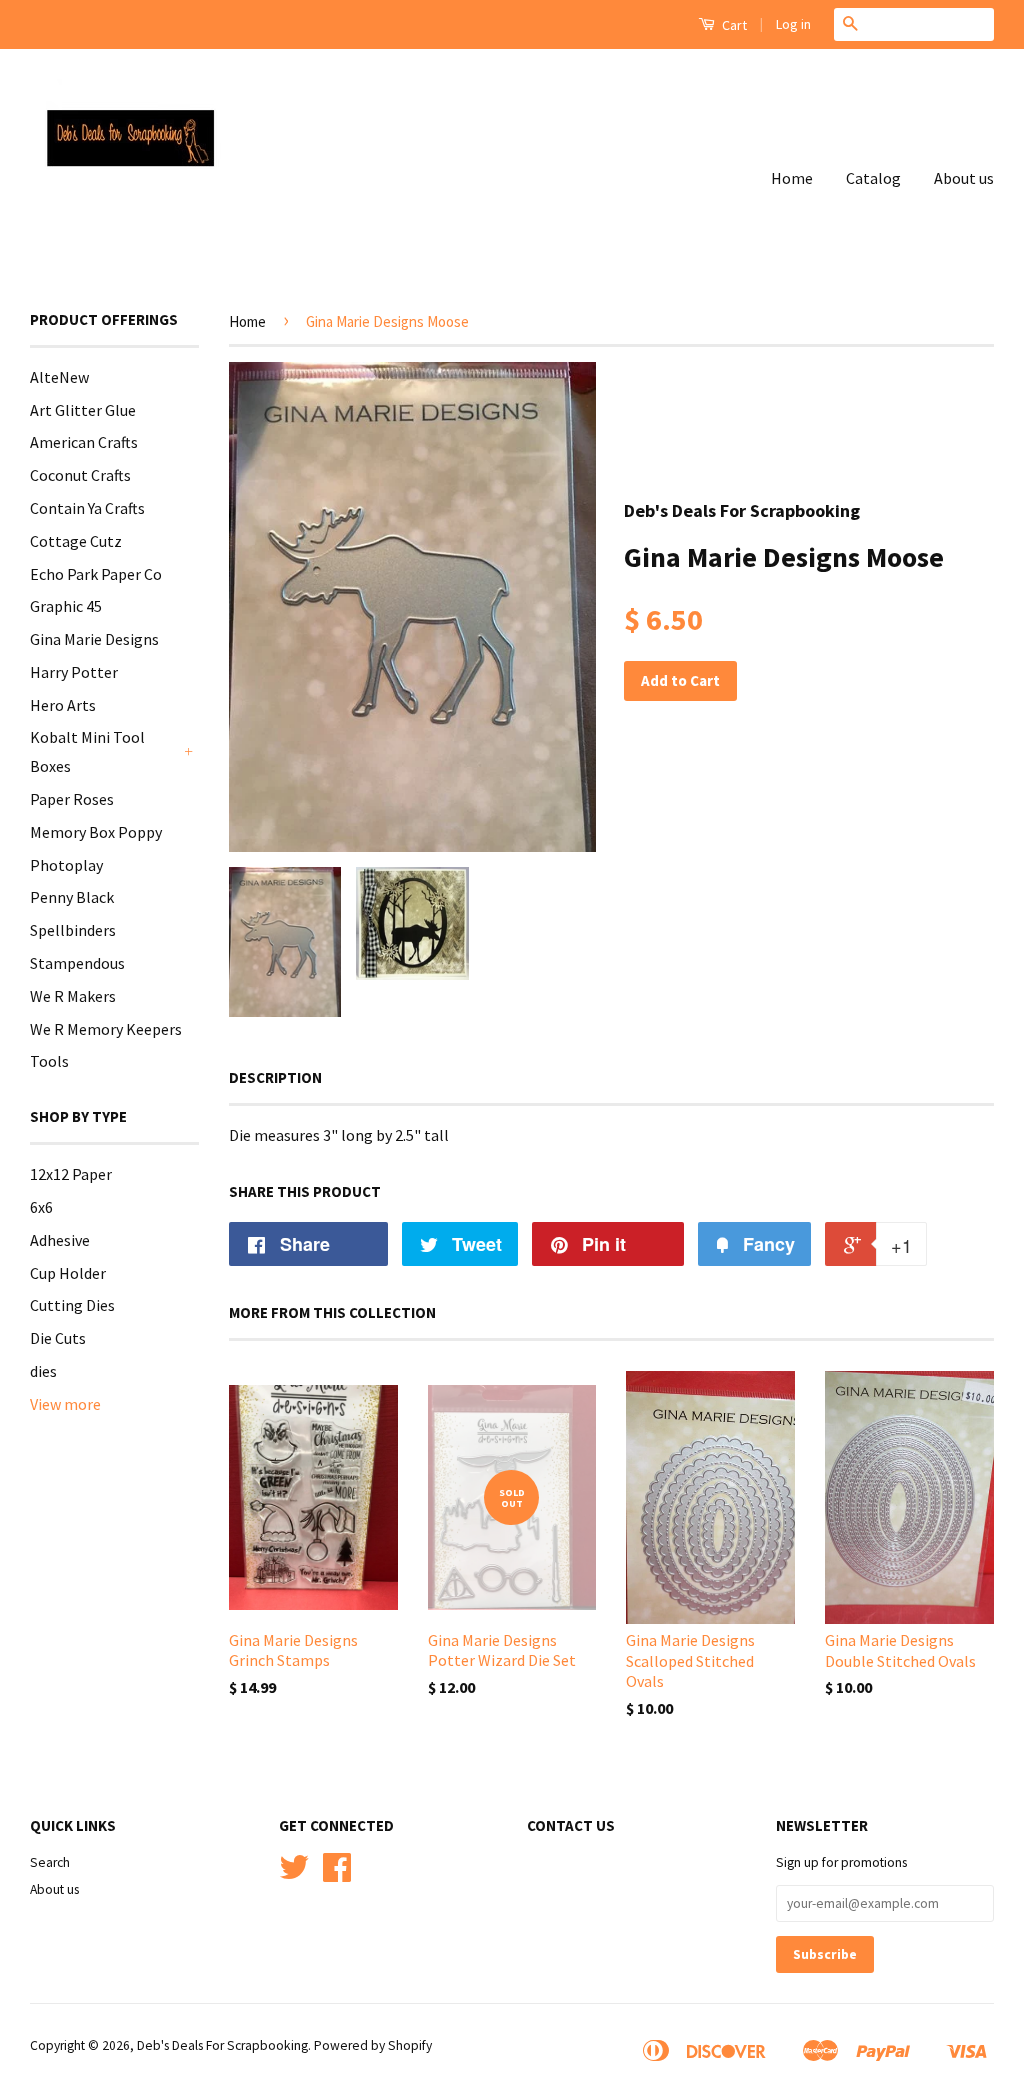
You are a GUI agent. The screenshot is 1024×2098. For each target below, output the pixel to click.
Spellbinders (73, 930)
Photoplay (66, 865)
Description (275, 1077)
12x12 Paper (71, 1174)
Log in (793, 24)
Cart (733, 25)
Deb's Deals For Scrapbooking (222, 2045)
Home (792, 178)
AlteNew (59, 377)
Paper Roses (72, 799)
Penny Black (72, 897)
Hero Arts (63, 705)
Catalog (873, 178)
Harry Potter (74, 672)
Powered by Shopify (373, 2045)
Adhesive (60, 1240)
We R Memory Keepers (106, 1029)
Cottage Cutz (76, 541)
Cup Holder (68, 1273)
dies (43, 1371)
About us (964, 178)
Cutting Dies (72, 1305)
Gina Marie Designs (94, 639)
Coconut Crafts (80, 475)
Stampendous (77, 963)
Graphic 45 (66, 606)
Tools (49, 1061)
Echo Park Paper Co (96, 574)
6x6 (41, 1207)
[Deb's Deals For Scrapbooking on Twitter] (294, 1874)
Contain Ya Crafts (87, 508)
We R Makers (73, 996)
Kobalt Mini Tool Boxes (87, 751)
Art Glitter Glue (83, 410)
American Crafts (84, 442)
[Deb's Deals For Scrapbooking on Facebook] (337, 1874)
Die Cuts (58, 1338)
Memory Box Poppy (96, 832)
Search (50, 1862)
